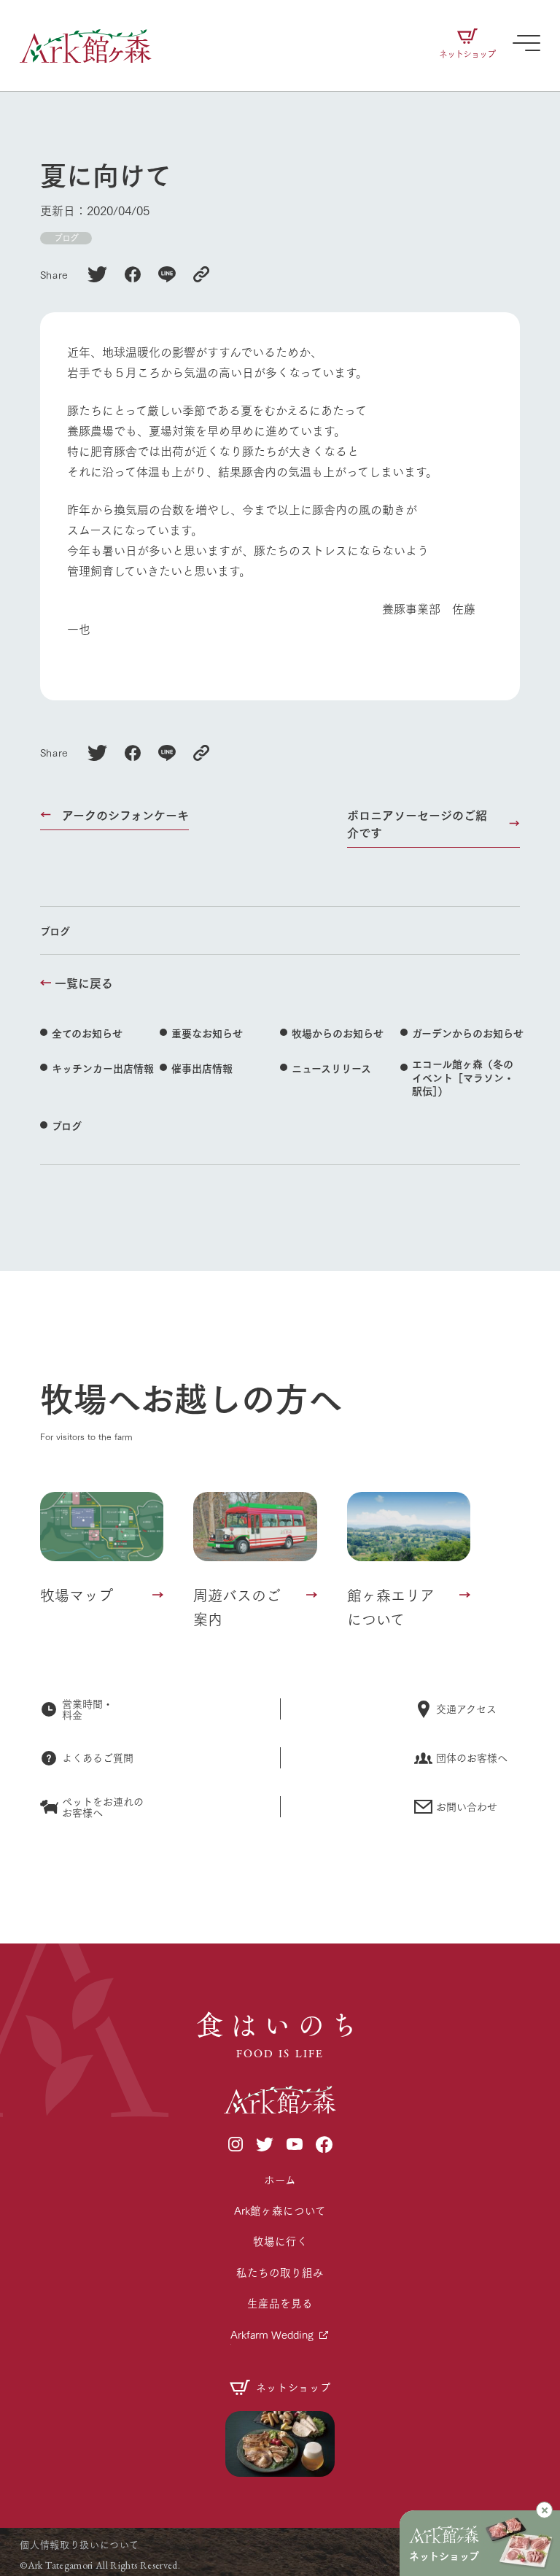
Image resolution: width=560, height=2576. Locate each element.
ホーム (280, 2179)
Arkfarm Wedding (272, 2334)
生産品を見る (280, 2303)
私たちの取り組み (280, 2272)
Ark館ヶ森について (280, 2210)
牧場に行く (280, 2241)
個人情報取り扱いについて (79, 2544)
